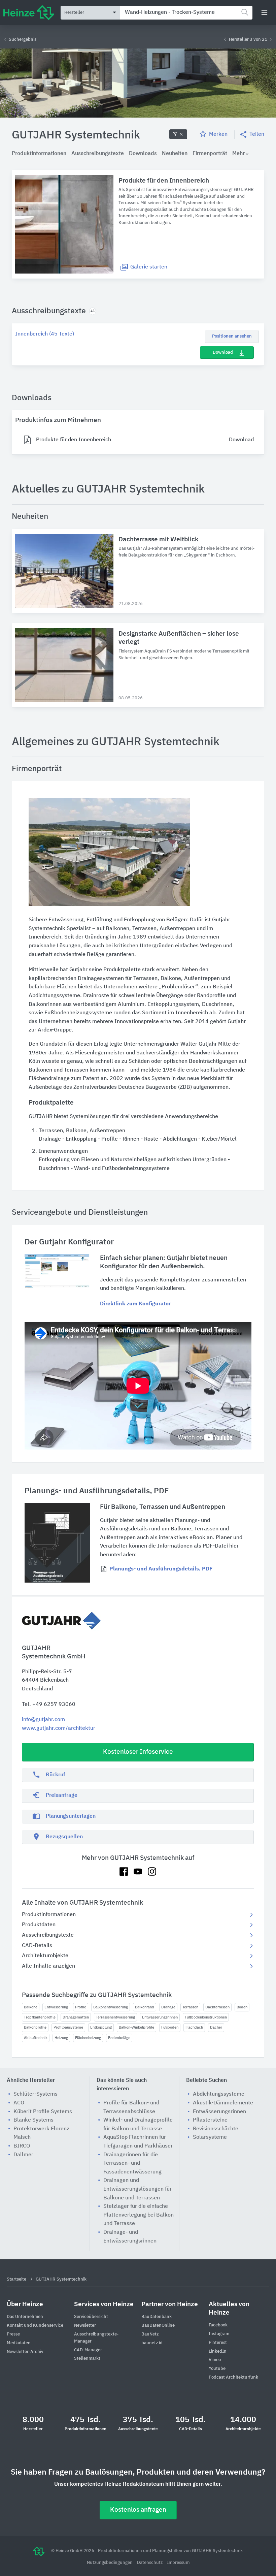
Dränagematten (76, 2017)
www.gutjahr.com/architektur (59, 1728)
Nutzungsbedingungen (110, 2563)
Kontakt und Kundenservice (35, 2326)
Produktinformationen (49, 1915)
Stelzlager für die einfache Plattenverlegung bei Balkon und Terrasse (139, 2215)
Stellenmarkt (87, 2359)
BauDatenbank (157, 2317)
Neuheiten (175, 154)
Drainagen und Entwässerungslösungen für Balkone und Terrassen (137, 2189)
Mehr (238, 154)
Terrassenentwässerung (115, 2017)
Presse (13, 2334)
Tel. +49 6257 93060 (49, 1705)
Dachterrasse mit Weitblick (159, 539)
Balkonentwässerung (111, 2007)
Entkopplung (101, 2027)
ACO (19, 2103)
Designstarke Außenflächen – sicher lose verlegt (179, 638)
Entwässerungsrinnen (160, 2017)
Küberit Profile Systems (43, 2112)
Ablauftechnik (36, 2038)
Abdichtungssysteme (219, 2094)
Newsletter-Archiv (25, 2352)
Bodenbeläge (119, 2038)
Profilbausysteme (68, 2027)
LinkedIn (218, 2351)
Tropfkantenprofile (40, 2017)
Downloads (143, 154)
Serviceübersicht (91, 2317)
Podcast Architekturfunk (233, 2377)
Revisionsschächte (216, 2129)
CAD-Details (37, 1946)
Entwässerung (56, 2007)
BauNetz (150, 2334)
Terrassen (190, 2007)
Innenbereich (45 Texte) (45, 334)
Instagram (219, 2334)
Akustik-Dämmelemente (223, 2103)
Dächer (216, 2027)
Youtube (217, 2369)
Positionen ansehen (232, 336)
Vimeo (215, 2360)
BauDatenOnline (158, 2326)
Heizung (61, 2038)
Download (223, 353)
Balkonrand (145, 2007)
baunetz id (152, 2343)
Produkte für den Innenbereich (164, 181)
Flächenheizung (88, 2038)
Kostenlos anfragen (138, 2510)
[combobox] (186, 13)
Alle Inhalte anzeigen (48, 1966)
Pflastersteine (210, 2120)
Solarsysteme (210, 2137)
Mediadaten (19, 2343)
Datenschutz (150, 2563)
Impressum (178, 2563)
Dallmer (23, 2155)
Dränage (168, 2007)
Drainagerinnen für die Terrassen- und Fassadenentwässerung (132, 2164)
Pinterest (218, 2343)
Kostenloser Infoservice (138, 1752)
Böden (242, 2007)
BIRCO (22, 2146)
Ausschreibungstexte (48, 1935)
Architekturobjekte (45, 1956)
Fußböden (170, 2027)
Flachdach (194, 2027)
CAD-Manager (88, 2350)
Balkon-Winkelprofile (136, 2027)
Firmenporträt (210, 154)
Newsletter (85, 2326)
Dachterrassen (217, 2007)
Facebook (218, 2325)
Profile (81, 2007)
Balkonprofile (35, 2027)
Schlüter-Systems (36, 2094)
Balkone (31, 2007)
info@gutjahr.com (43, 1720)
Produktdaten (39, 1925)
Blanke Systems (33, 2120)
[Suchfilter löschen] (178, 134)
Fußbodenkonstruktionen (206, 2017)
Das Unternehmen (25, 2317)
